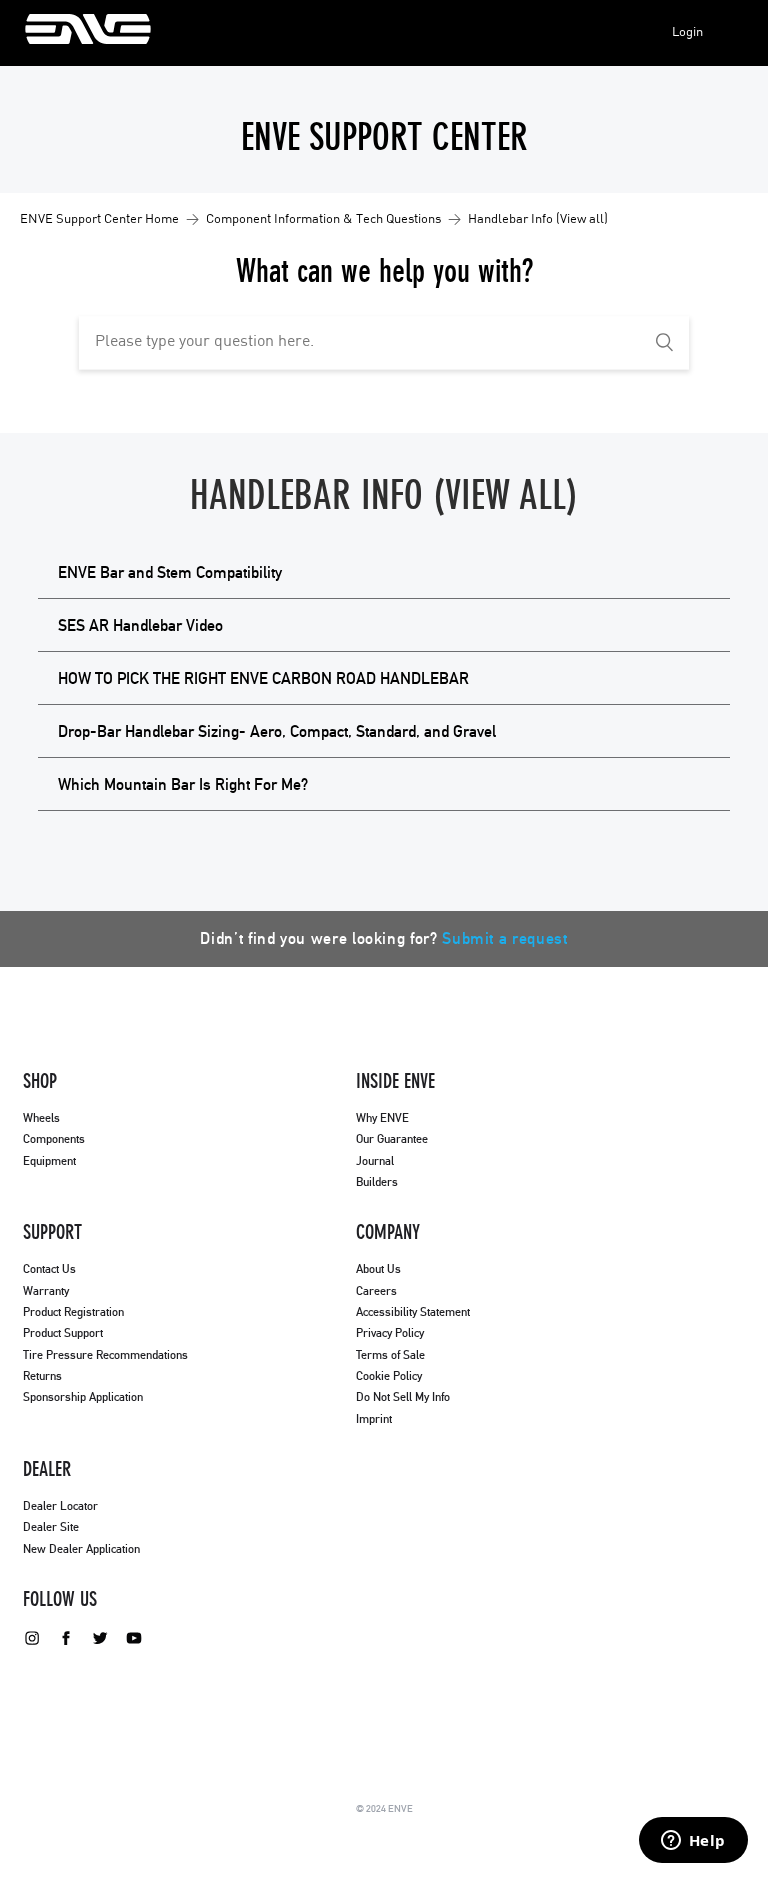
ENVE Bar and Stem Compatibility (170, 573)
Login (687, 32)
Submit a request (504, 939)
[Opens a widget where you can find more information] (693, 1842)
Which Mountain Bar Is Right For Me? (183, 785)
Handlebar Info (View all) (538, 219)
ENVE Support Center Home (99, 219)
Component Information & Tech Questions (323, 219)
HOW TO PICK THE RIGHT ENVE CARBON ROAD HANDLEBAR (263, 679)
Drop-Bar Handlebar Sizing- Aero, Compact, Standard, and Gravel (277, 732)
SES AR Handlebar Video (140, 626)
